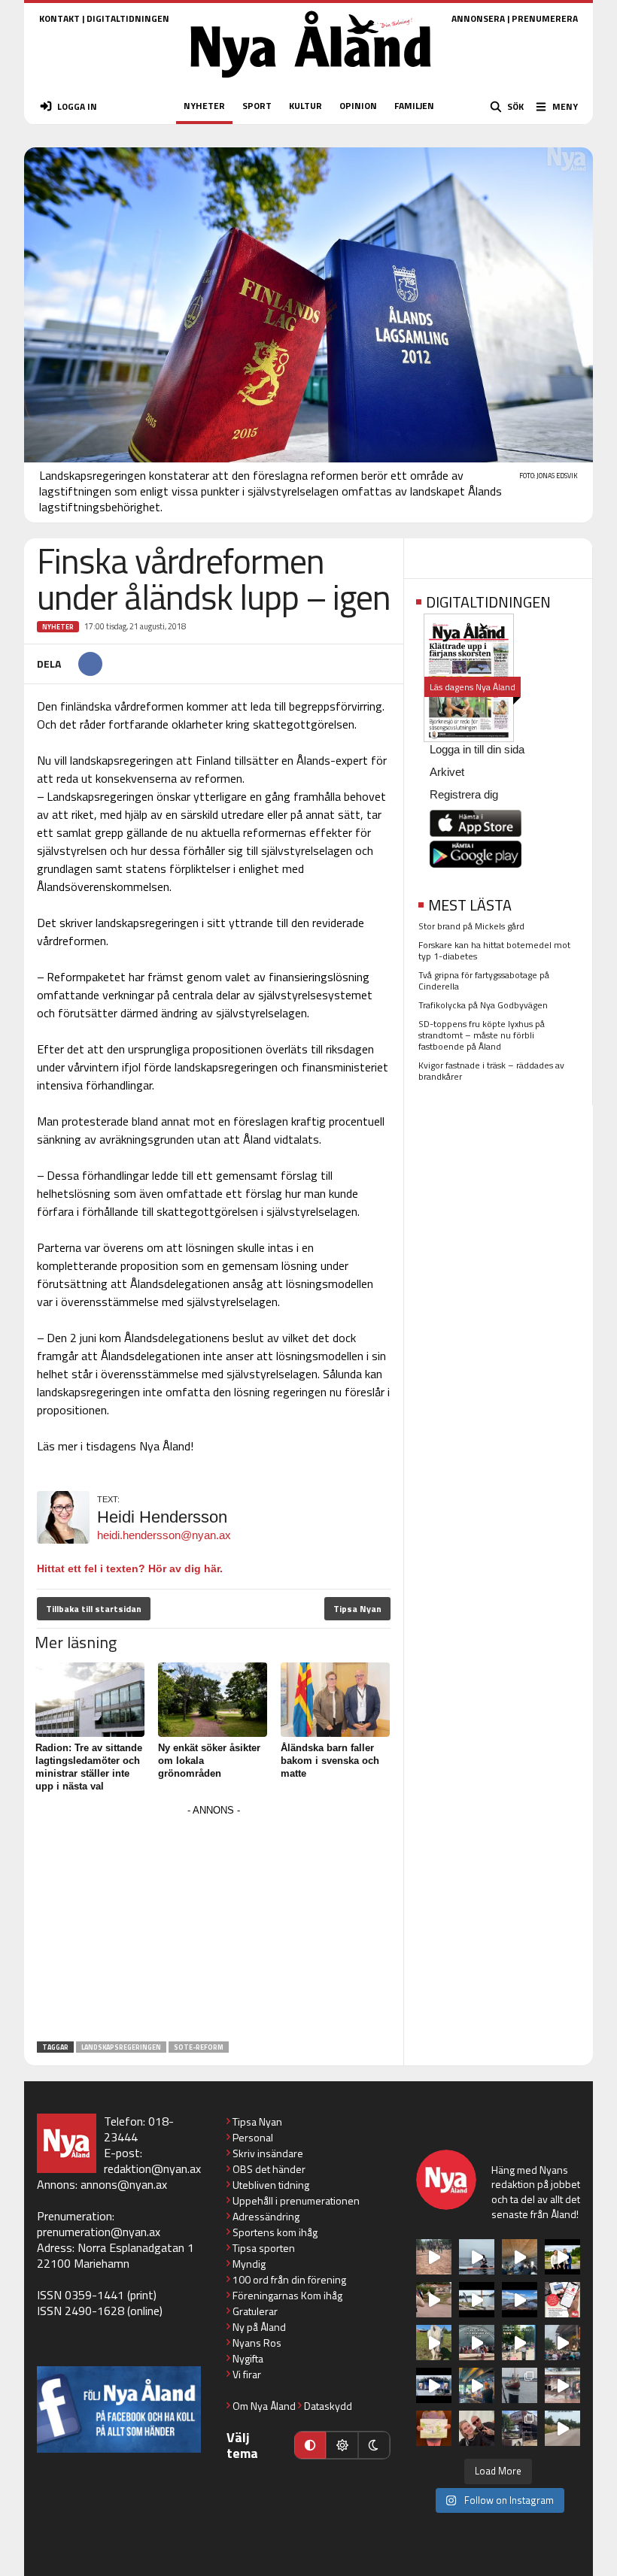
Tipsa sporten (264, 2248)
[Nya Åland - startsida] (311, 82)
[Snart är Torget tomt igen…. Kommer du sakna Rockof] (520, 2343)
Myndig (249, 2264)
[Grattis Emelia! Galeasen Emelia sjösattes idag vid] (520, 2385)
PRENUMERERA (545, 18)
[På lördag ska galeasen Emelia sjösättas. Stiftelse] (520, 2428)
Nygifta (248, 2358)
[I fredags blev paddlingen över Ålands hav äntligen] (477, 2257)
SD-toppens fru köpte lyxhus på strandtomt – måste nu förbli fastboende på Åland (482, 1035)
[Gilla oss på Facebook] (119, 2409)
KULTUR (305, 106)
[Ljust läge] (342, 2445)
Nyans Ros (257, 2343)
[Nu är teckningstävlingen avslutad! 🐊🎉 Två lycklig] (434, 2428)
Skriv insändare (268, 2153)
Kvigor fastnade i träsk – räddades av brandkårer (491, 1071)
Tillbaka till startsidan (94, 1609)
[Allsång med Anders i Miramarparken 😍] (434, 2385)
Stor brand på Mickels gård (471, 926)
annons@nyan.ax (124, 2184)
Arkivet (447, 772)
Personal (253, 2137)
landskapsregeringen (121, 2047)
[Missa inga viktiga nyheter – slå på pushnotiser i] (562, 2300)
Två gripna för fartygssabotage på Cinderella (484, 980)
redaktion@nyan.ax (152, 2168)
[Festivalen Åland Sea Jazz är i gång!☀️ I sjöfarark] (520, 2257)
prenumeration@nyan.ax (99, 2232)
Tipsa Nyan (357, 1609)
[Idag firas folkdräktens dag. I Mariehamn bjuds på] (477, 2343)
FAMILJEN (414, 106)
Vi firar (247, 2374)
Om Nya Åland (264, 2406)
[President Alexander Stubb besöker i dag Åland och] (434, 2300)
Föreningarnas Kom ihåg (287, 2295)
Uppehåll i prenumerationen (296, 2200)
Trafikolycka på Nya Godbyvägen (483, 1005)
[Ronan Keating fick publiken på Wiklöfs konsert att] (562, 2343)
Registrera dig (464, 794)
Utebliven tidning (271, 2185)
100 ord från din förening (289, 2279)
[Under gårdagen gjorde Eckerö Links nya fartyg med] (520, 2300)
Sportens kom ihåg (275, 2232)
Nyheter (58, 627)
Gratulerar (255, 2311)
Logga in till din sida (477, 749)
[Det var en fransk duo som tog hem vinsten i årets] (477, 2300)
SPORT (257, 106)
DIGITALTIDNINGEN (128, 18)
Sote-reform (199, 2047)
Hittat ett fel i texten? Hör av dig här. (130, 1568)
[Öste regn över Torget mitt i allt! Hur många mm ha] (562, 2385)
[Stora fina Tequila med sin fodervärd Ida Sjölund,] (434, 2343)
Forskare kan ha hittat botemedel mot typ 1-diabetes (494, 950)
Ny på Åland (259, 2327)
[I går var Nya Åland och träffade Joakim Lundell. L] (477, 2428)
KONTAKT (59, 18)
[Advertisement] (214, 1926)
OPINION (358, 106)
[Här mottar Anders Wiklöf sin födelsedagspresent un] (477, 2385)
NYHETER (204, 106)
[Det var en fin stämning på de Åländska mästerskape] (434, 2257)
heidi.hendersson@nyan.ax (164, 1535)
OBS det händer (269, 2169)
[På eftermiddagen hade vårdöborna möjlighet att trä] (562, 2257)
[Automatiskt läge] (310, 2445)
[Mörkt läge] (374, 2445)
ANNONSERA (478, 18)
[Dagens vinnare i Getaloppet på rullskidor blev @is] (562, 2428)
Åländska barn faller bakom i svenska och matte (330, 1761)
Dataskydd (328, 2406)
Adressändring (266, 2216)
